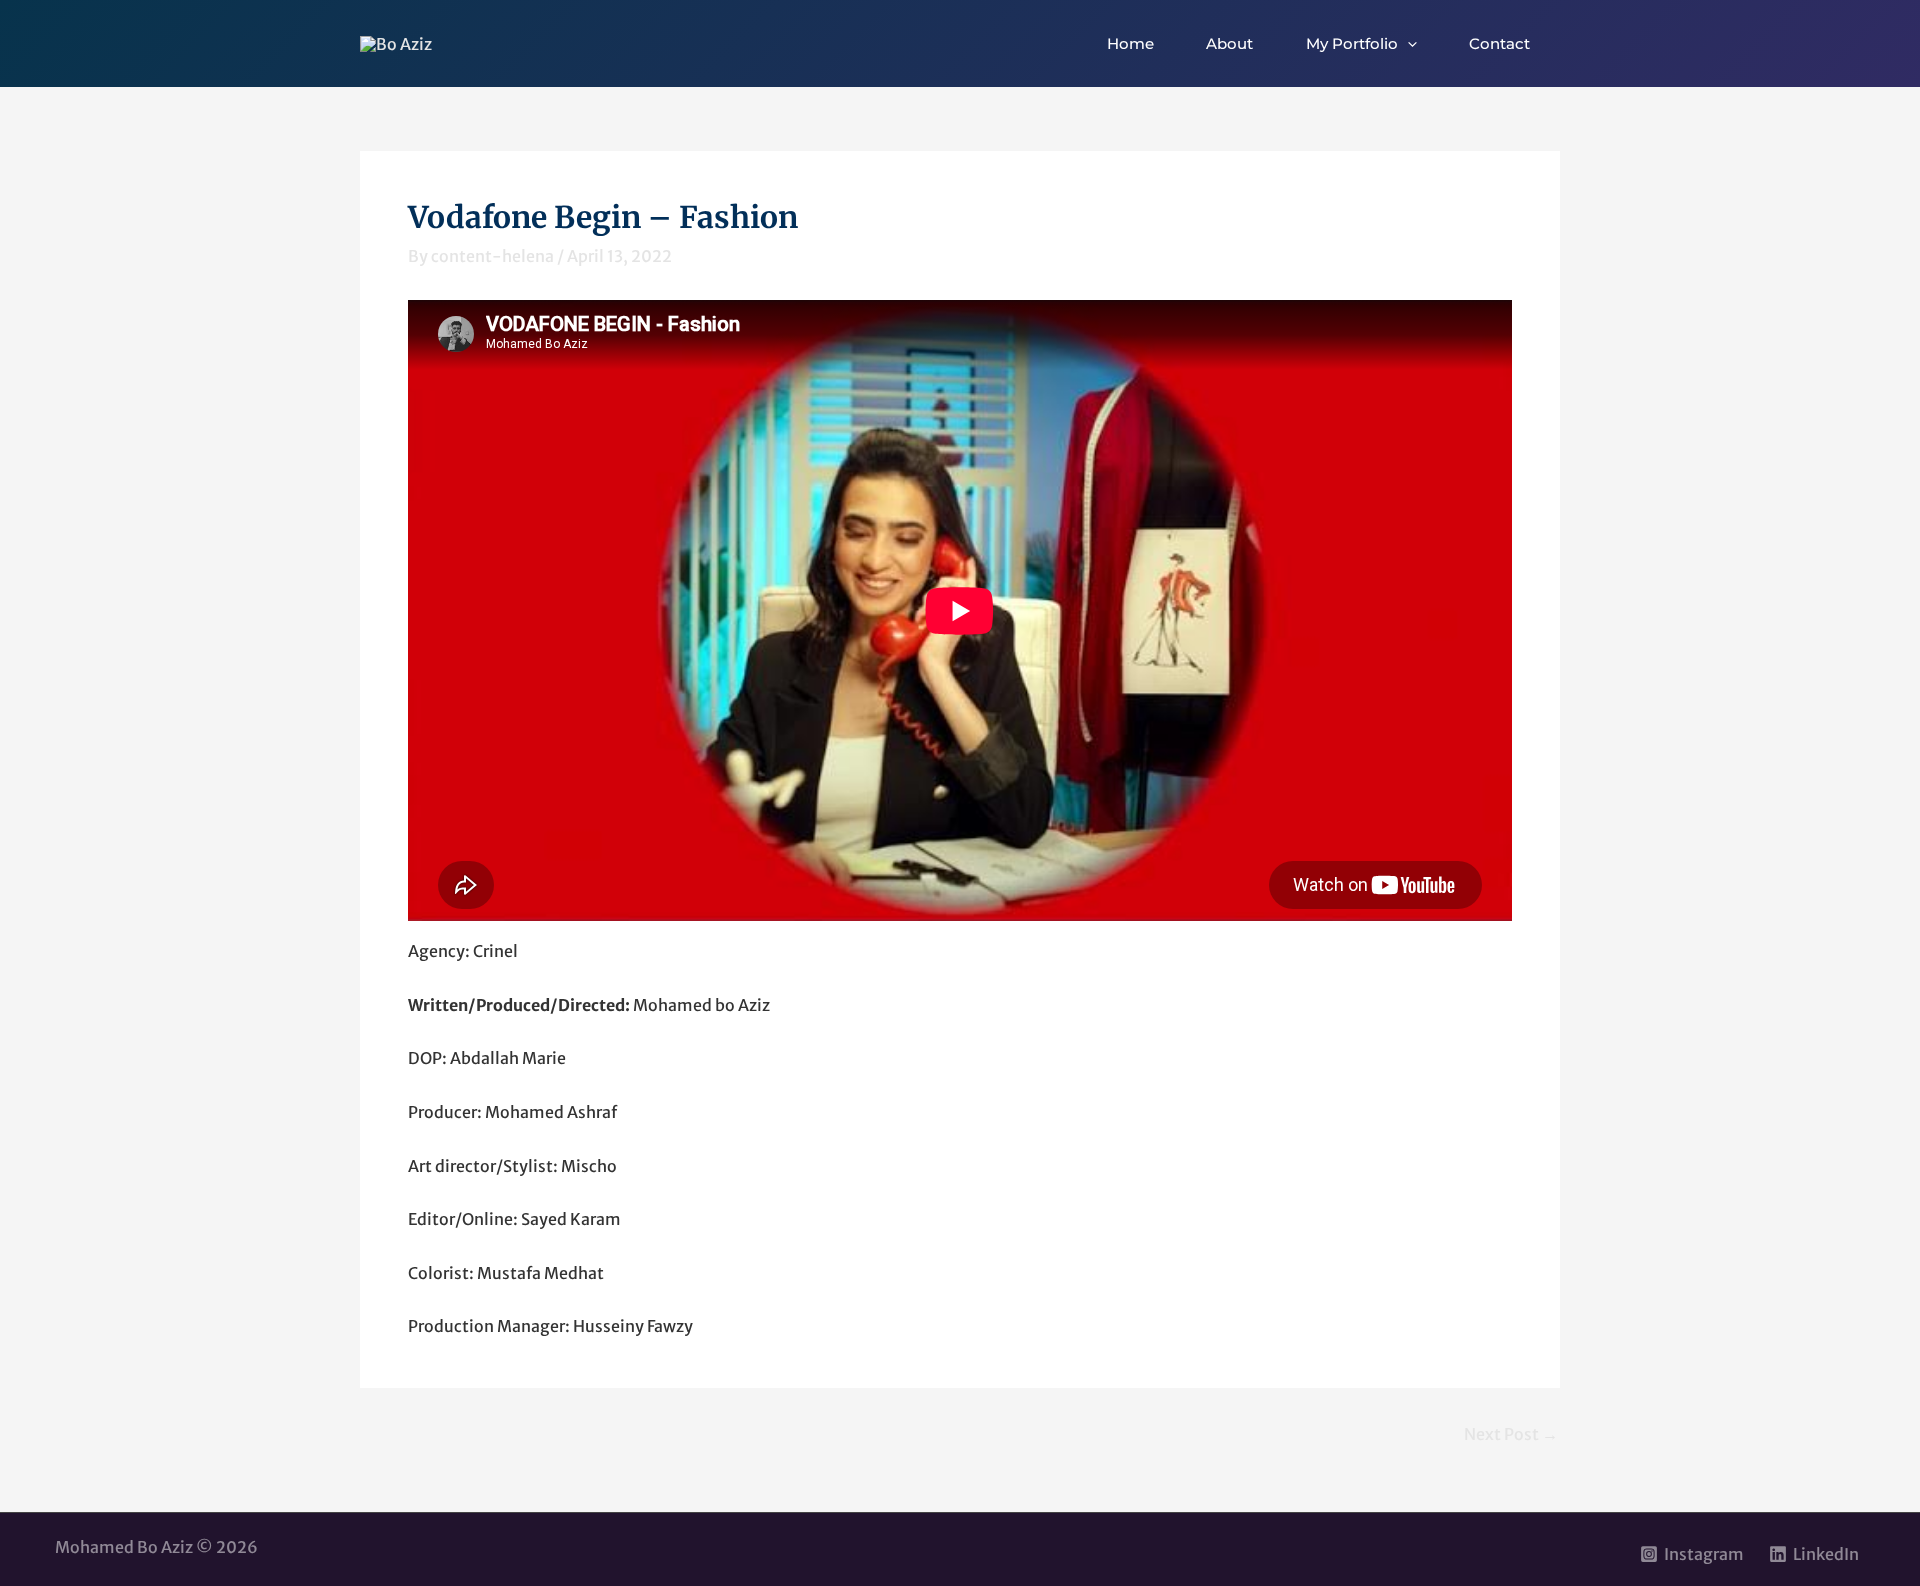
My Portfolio (1352, 43)
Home (1130, 43)
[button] (1407, 43)
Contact (1499, 43)
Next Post (1511, 1434)
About (1229, 43)
